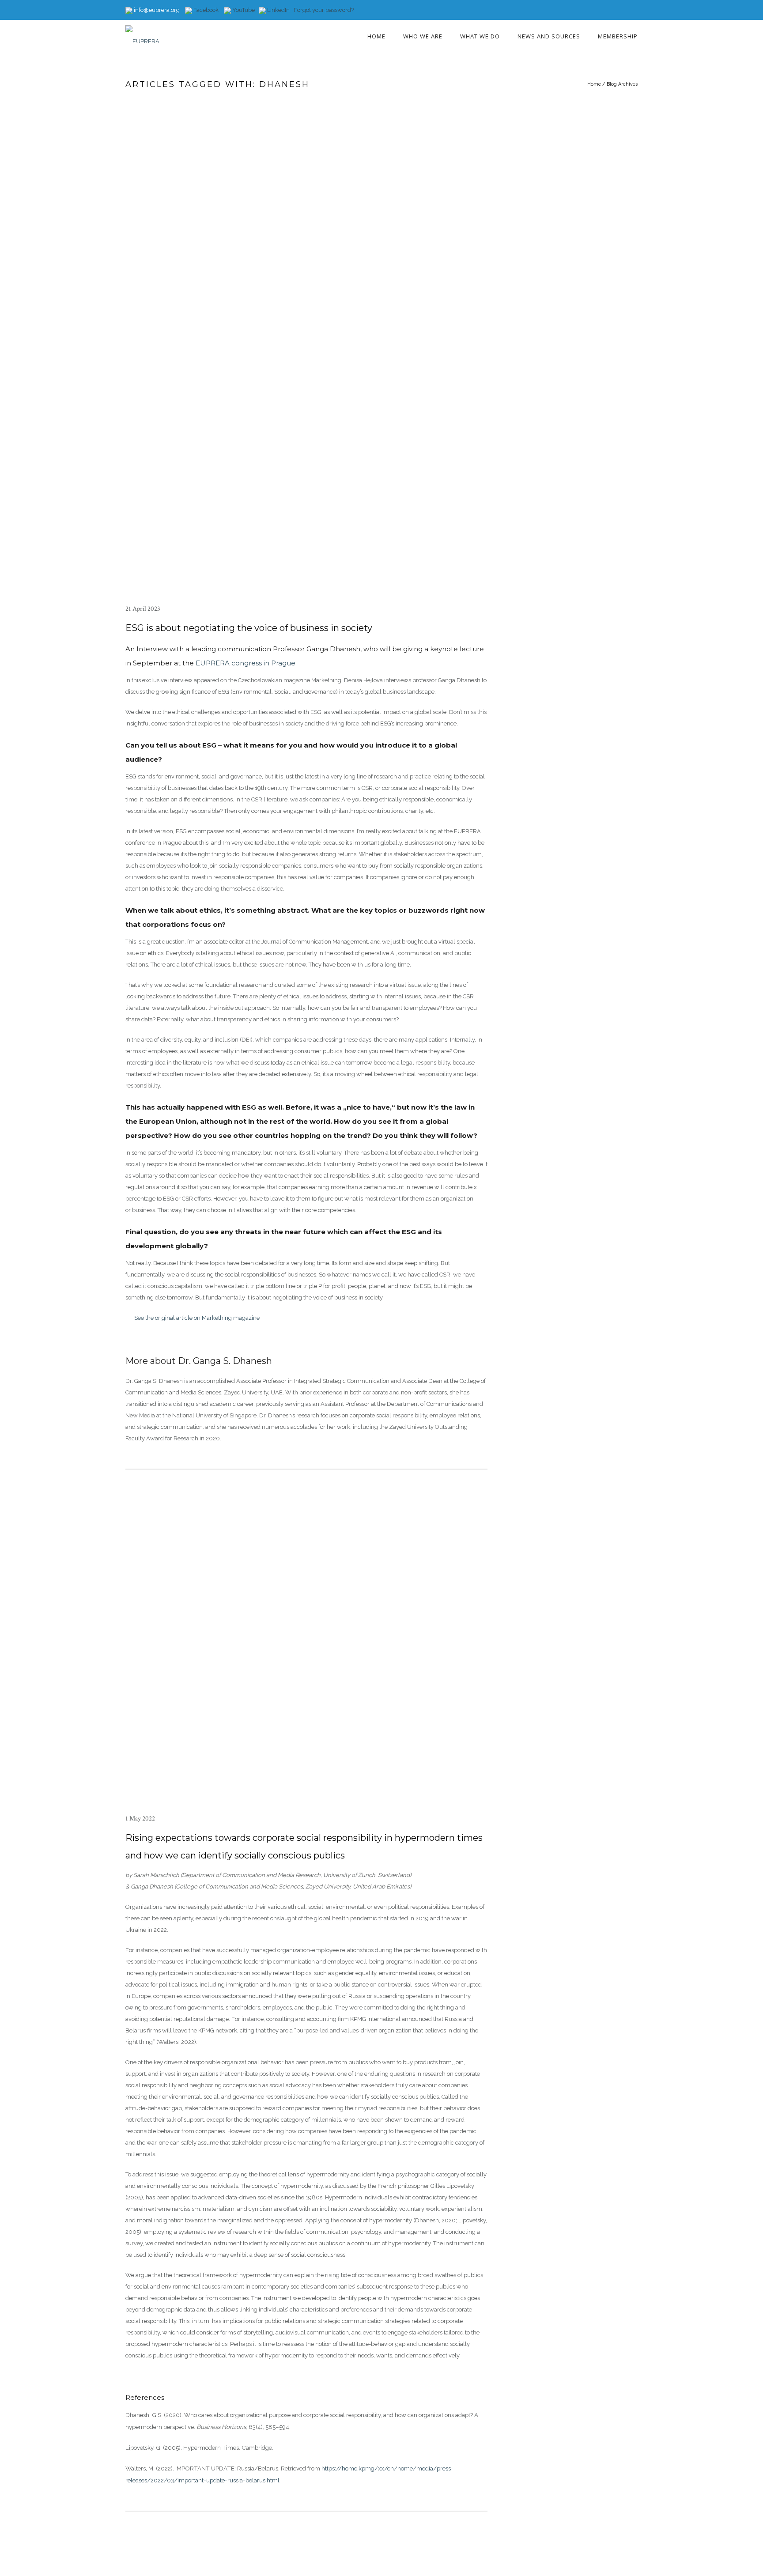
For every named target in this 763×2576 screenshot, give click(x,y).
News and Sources (549, 36)
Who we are (423, 36)
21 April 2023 (143, 609)
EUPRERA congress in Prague (246, 663)
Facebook (205, 10)
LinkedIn (278, 10)
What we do (480, 36)
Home (376, 36)
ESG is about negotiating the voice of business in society (249, 628)
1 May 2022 (140, 1819)
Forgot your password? (324, 10)
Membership (618, 36)
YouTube (243, 10)
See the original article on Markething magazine (197, 1318)
